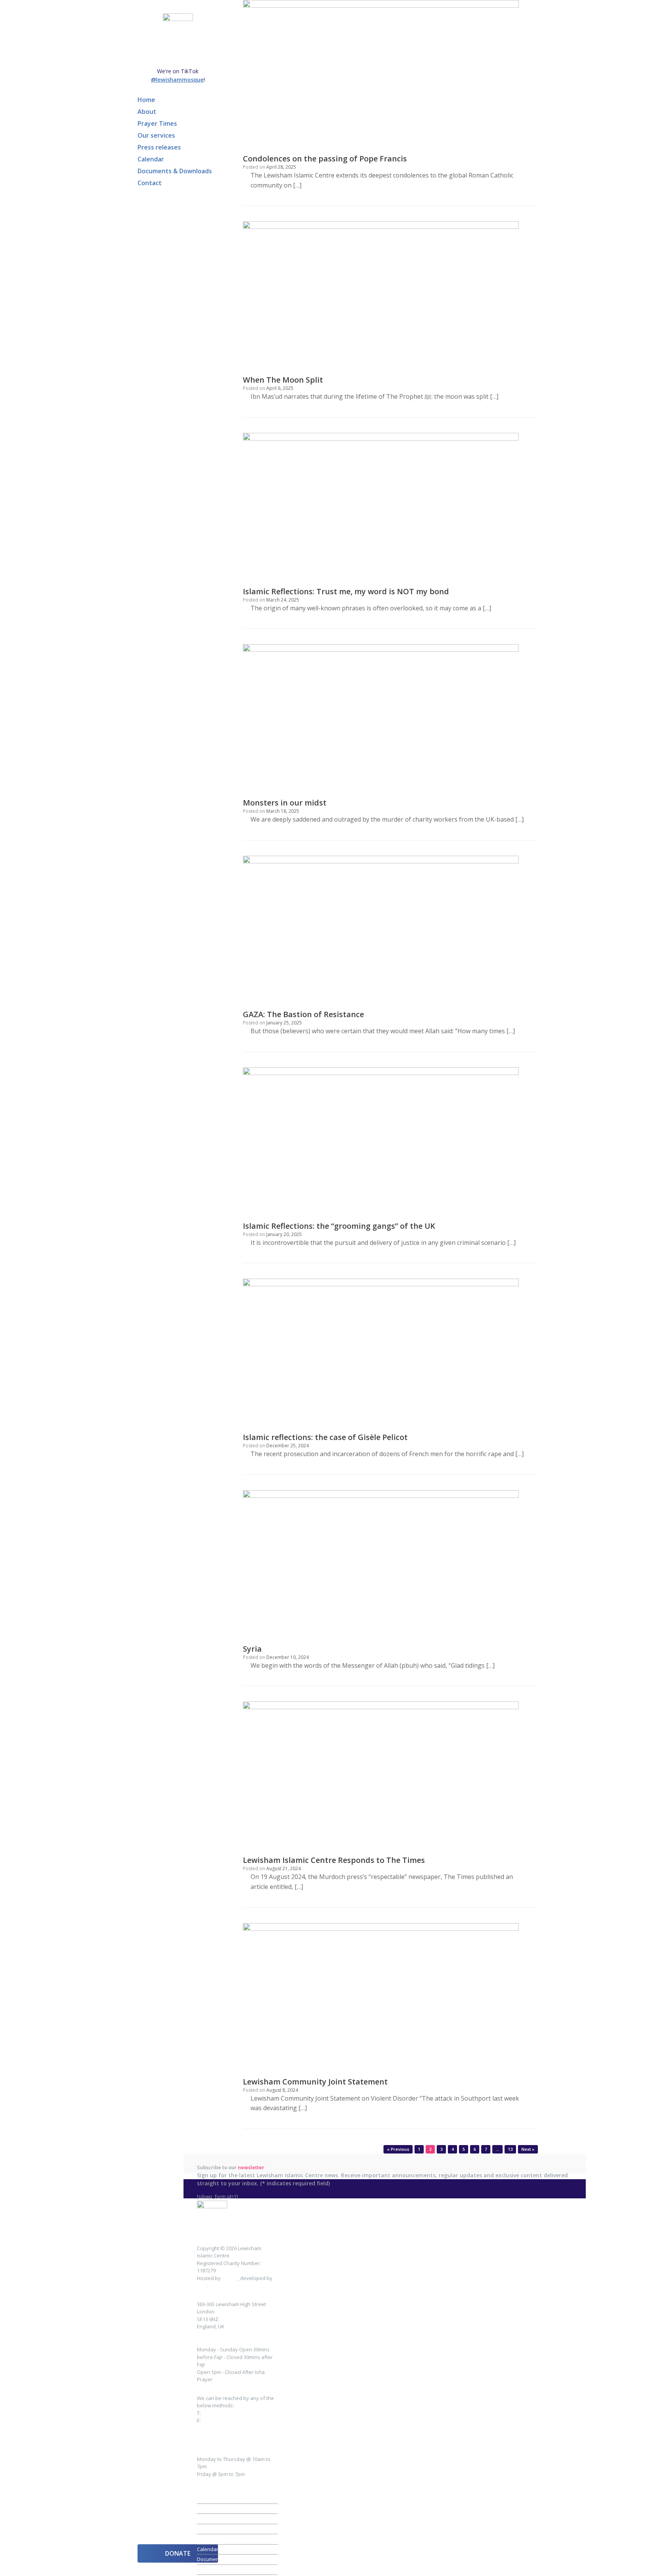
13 (510, 2149)
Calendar (151, 159)
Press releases (159, 147)
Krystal (230, 2278)
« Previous (398, 2149)
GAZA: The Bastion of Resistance (303, 1014)
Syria (252, 1649)
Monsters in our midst (285, 803)
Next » (528, 2149)
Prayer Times (157, 123)
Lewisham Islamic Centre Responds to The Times (334, 1860)
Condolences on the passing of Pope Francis (325, 159)
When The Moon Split (283, 380)
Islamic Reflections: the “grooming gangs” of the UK (339, 1226)
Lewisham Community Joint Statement (315, 2082)
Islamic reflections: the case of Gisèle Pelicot (325, 1437)
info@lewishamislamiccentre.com (236, 2428)
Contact (150, 183)
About (147, 112)
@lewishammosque (177, 80)
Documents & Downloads (175, 171)
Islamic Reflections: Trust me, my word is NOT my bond (346, 591)
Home (146, 100)
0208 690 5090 (218, 2413)
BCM (202, 2285)
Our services (156, 135)
